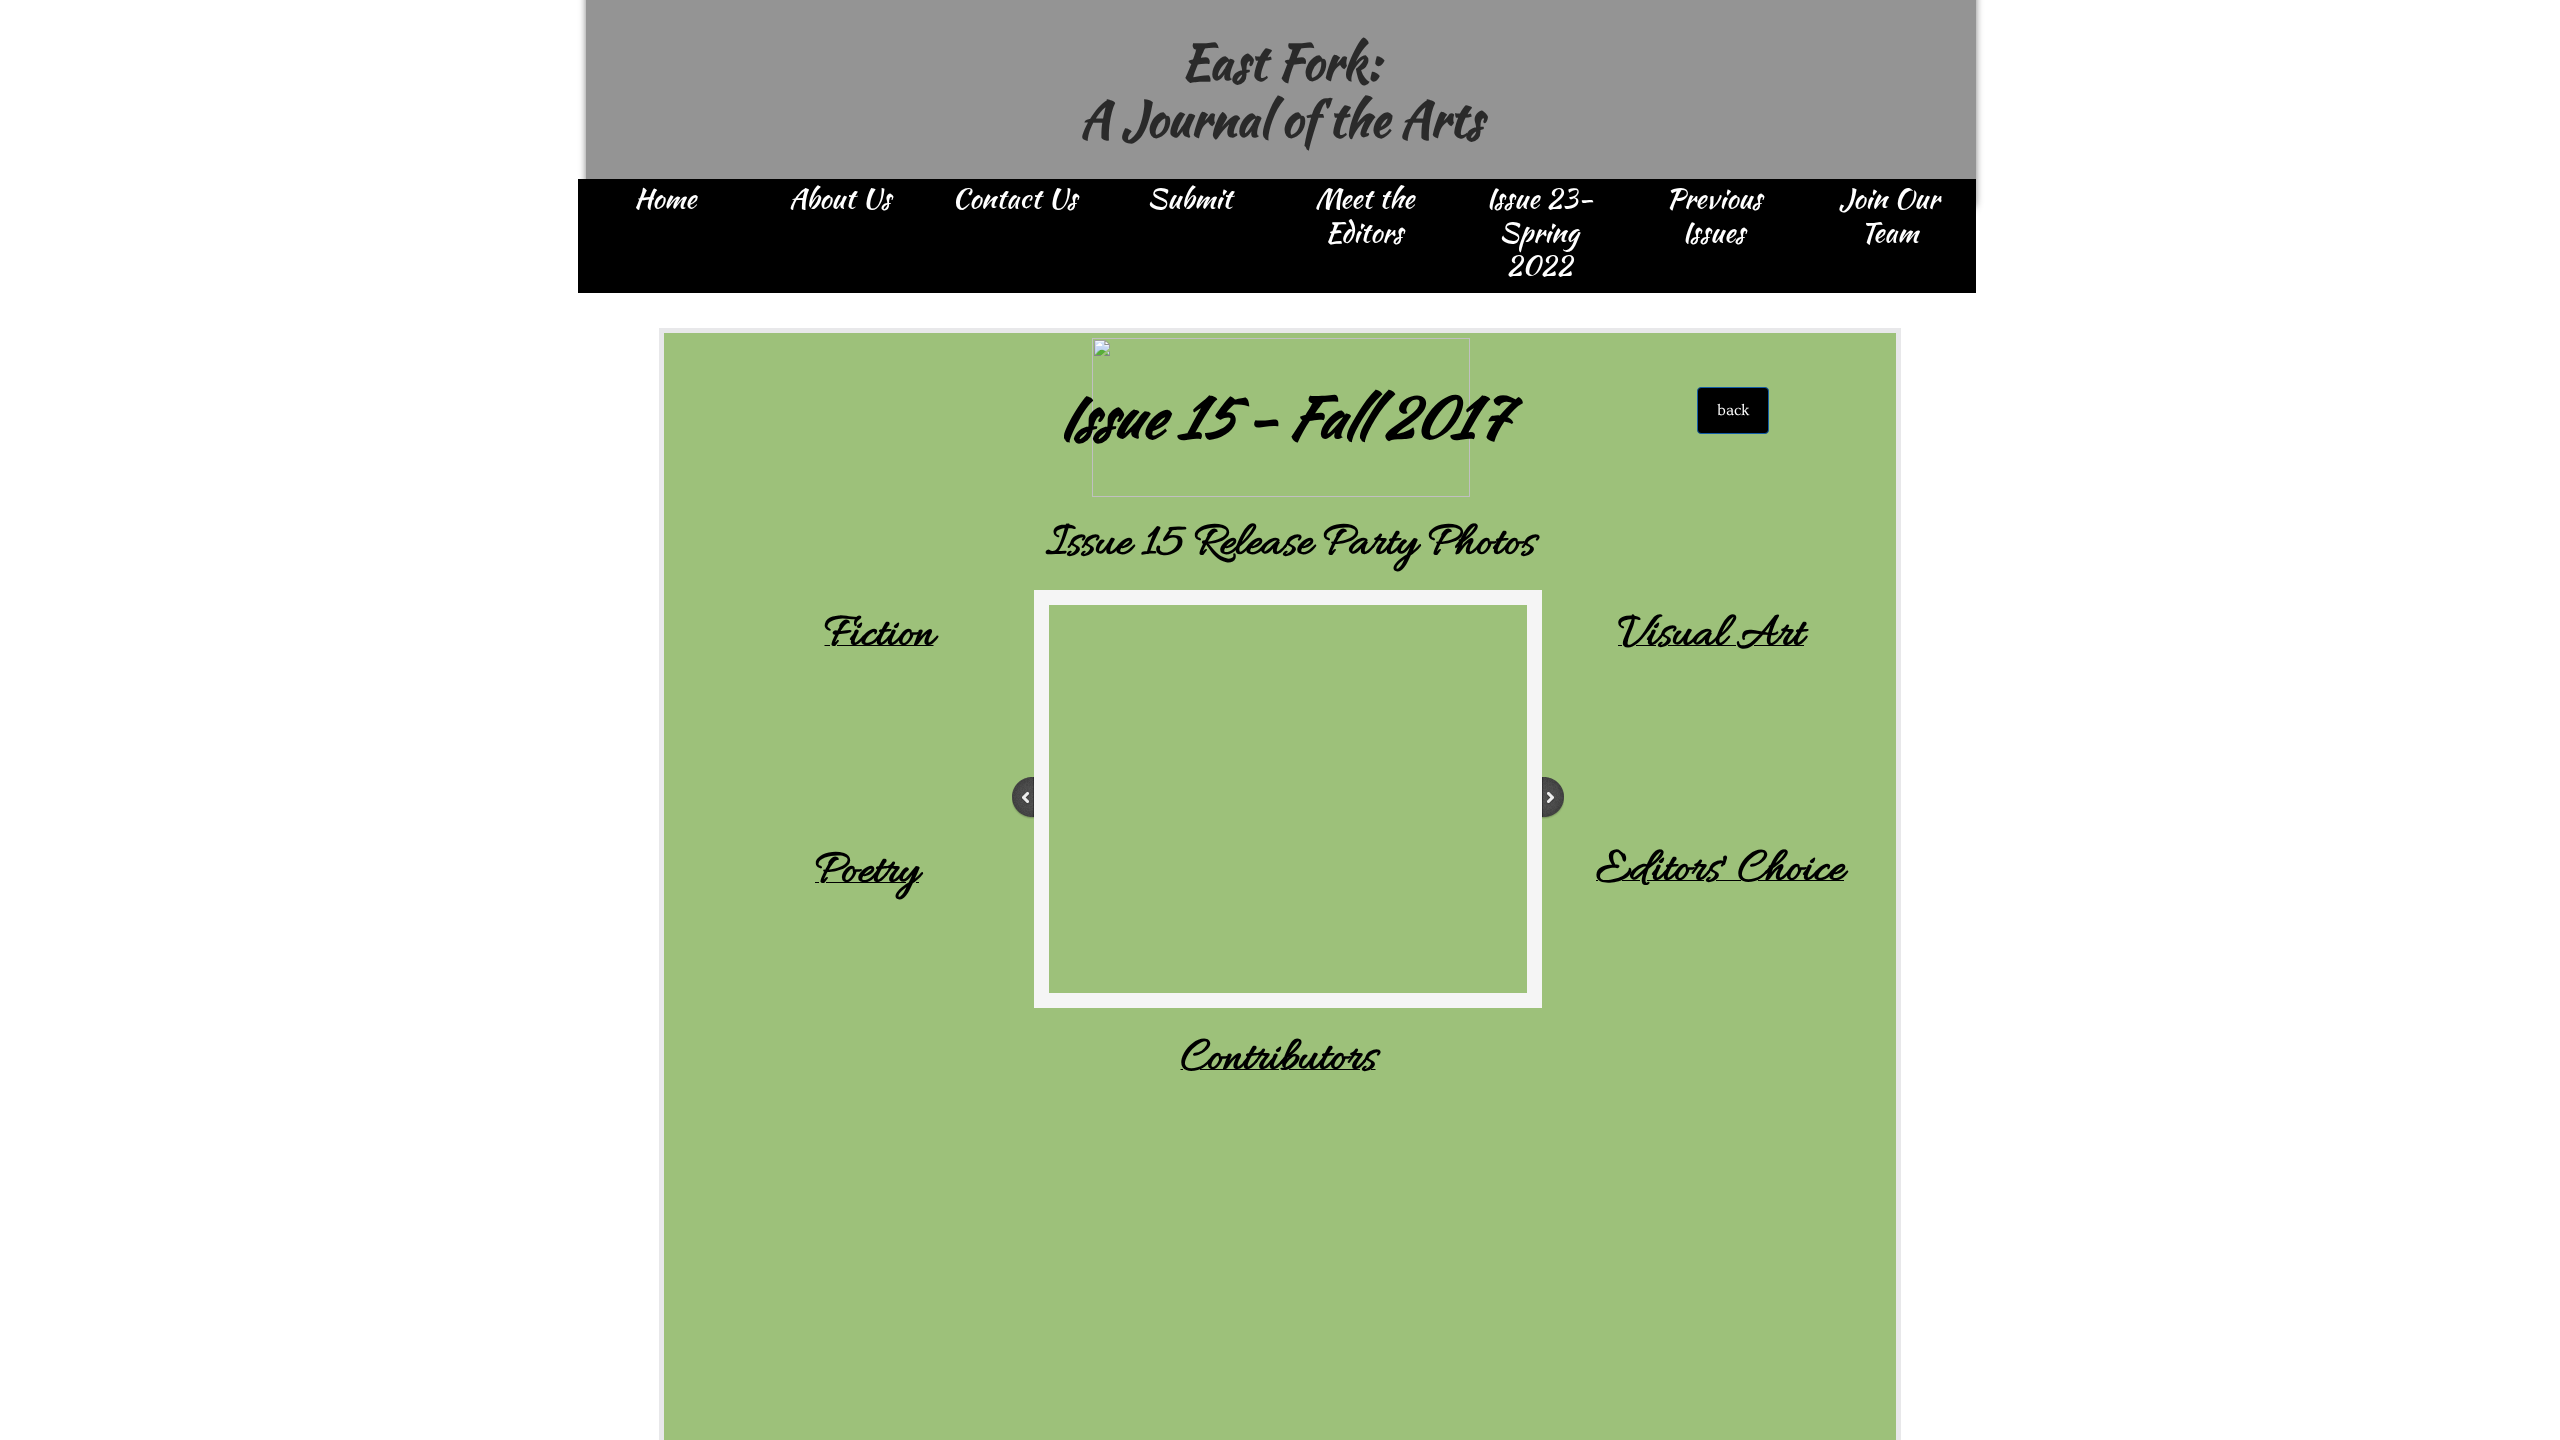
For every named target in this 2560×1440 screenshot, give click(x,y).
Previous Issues (1714, 217)
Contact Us (1014, 200)
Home (665, 200)
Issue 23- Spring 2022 (1539, 233)
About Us (840, 200)
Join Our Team (1889, 217)
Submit (1189, 200)
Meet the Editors (1364, 217)
